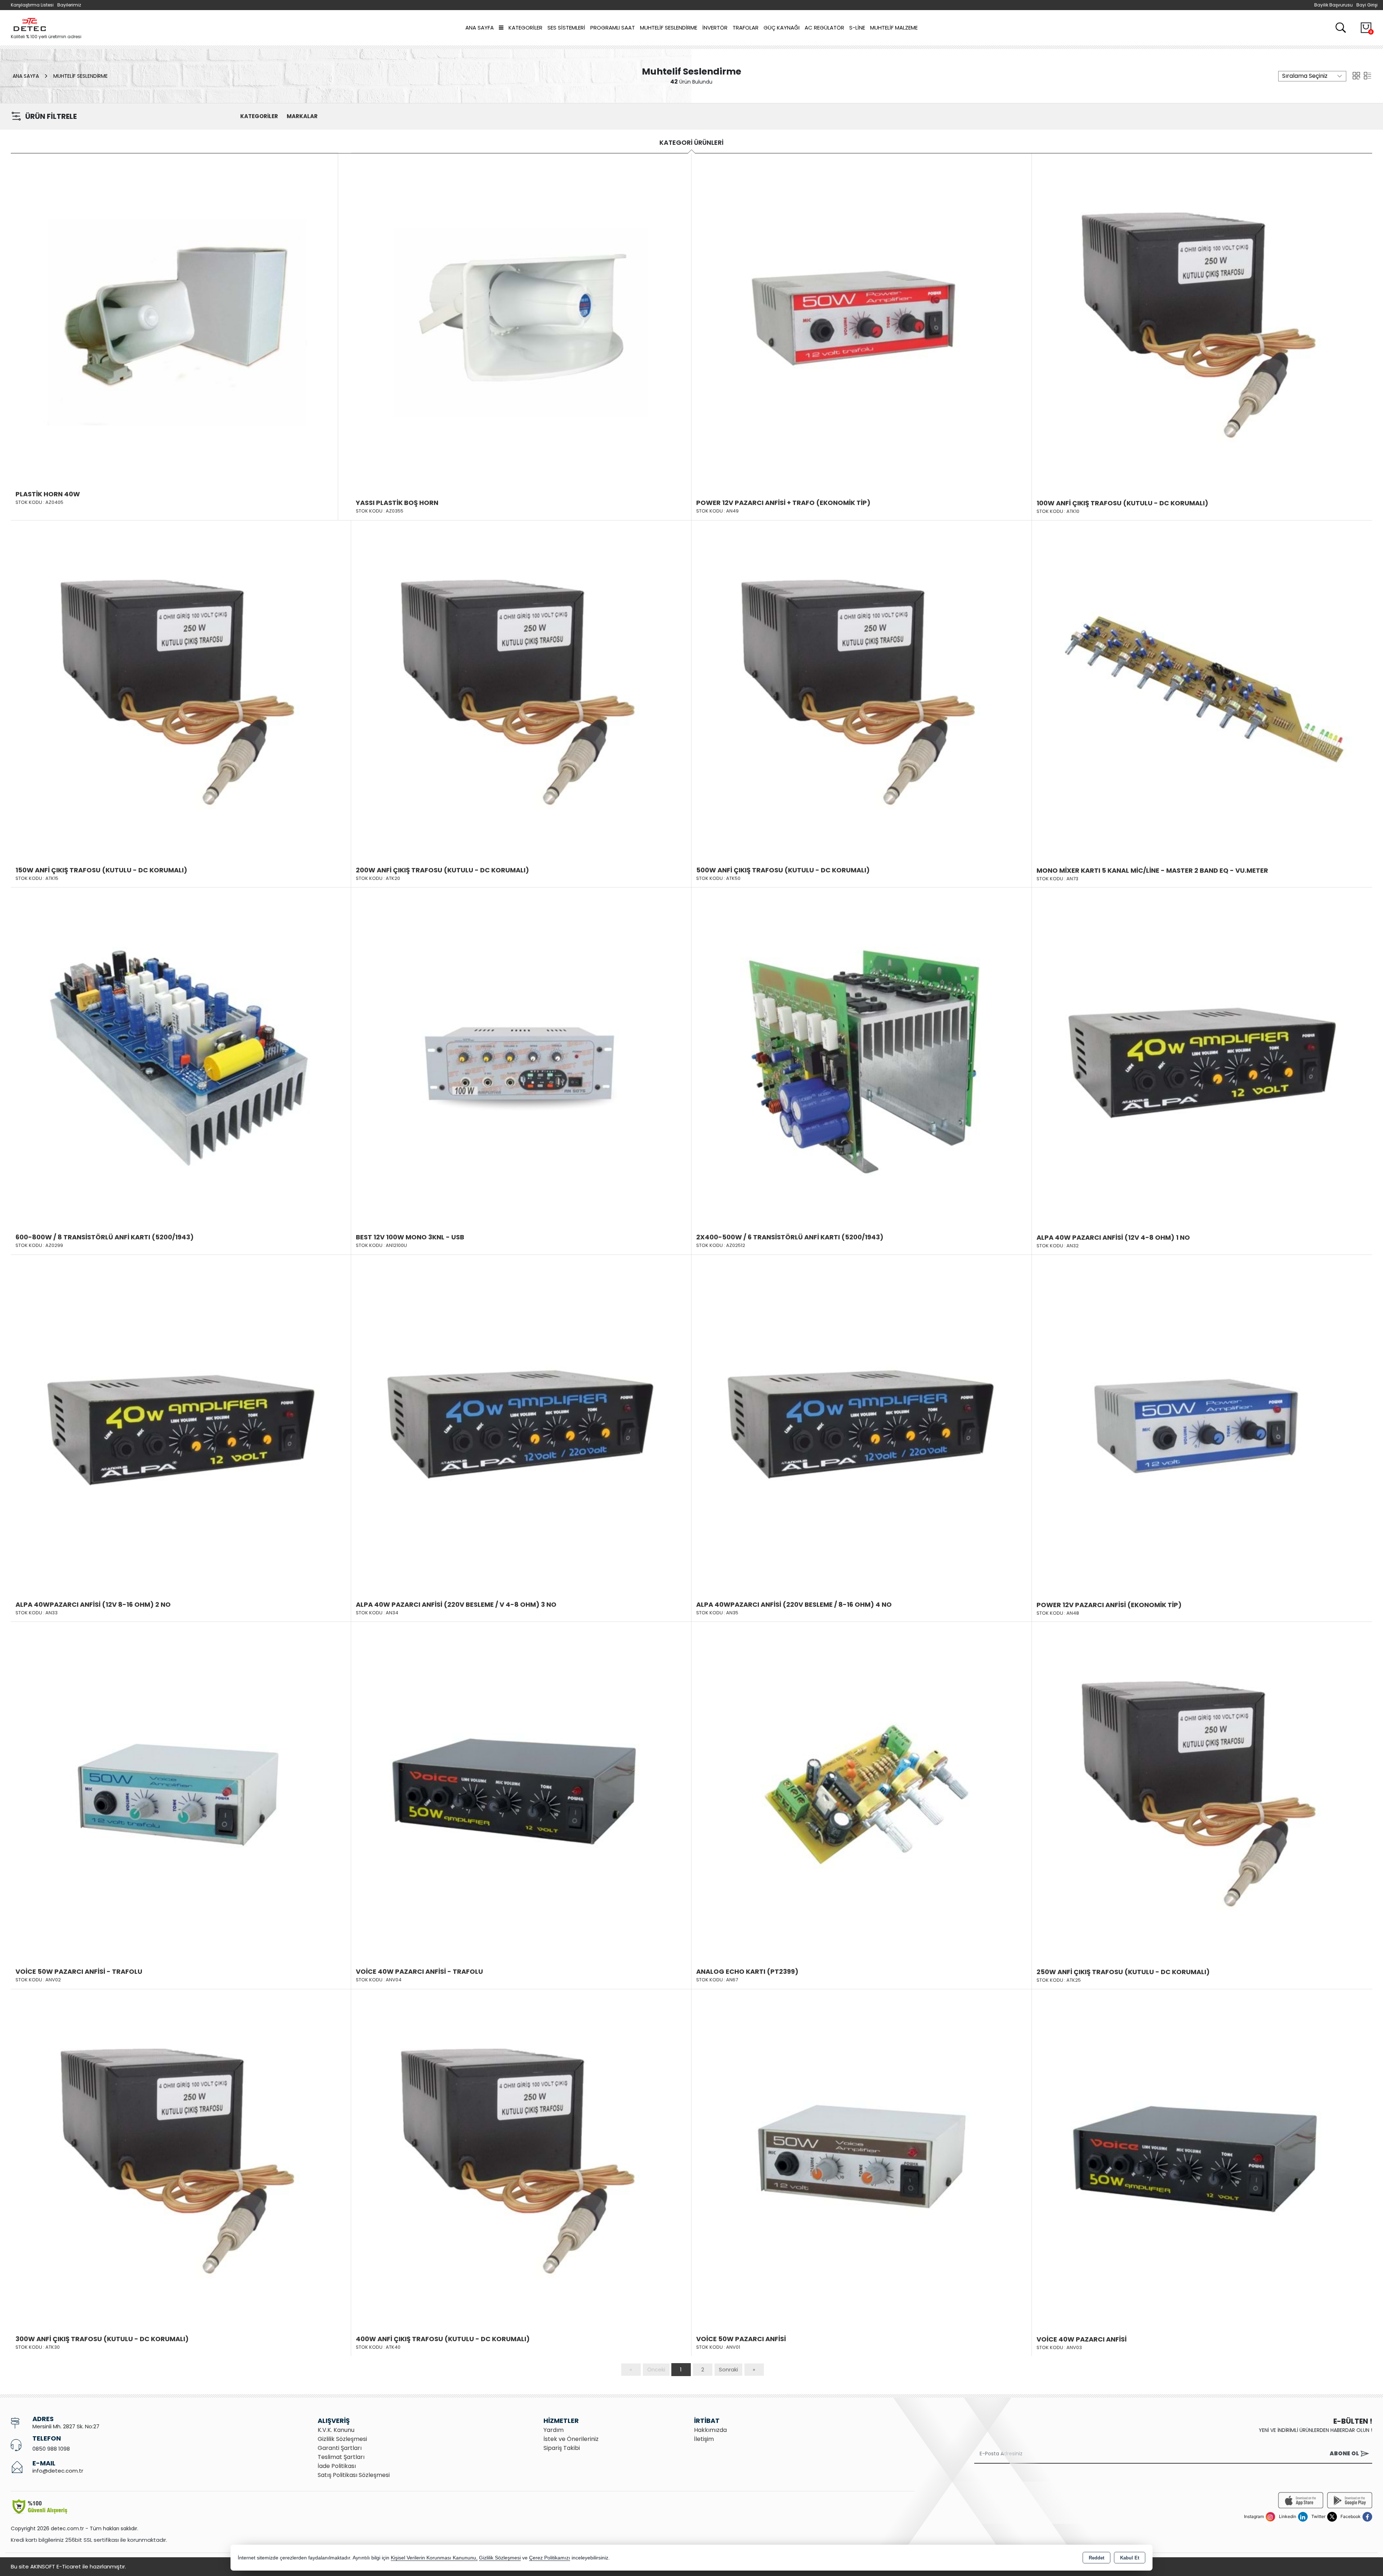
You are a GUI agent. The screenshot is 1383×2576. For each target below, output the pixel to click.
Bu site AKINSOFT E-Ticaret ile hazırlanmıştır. (68, 2566)
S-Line (857, 28)
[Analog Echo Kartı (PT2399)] (861, 1791)
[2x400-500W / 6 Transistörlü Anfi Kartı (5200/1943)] (861, 1057)
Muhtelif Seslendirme (669, 28)
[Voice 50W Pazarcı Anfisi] (861, 2159)
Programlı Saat (613, 28)
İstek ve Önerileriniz (571, 2439)
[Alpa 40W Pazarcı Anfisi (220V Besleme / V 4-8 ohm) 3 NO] (521, 1424)
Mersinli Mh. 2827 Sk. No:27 (66, 2426)
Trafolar (746, 28)
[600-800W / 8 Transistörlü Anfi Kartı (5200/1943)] (181, 1057)
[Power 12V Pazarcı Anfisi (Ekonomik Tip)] (1202, 1424)
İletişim (704, 2439)
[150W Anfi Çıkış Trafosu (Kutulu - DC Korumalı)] (181, 690)
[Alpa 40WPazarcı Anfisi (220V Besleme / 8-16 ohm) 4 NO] (861, 1424)
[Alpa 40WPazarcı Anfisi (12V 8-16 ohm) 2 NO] (181, 1424)
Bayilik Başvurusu (1333, 5)
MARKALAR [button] (302, 116)
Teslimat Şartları (341, 2457)
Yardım (554, 2430)
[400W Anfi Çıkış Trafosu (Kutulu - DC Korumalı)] (521, 2159)
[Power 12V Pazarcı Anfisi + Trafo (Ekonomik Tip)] (861, 322)
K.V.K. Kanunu (336, 2430)
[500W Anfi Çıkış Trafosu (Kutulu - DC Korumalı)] (861, 690)
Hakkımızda (710, 2430)
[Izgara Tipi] (1356, 75)
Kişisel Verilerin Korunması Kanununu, (434, 2558)
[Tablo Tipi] (1368, 75)
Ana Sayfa (480, 28)
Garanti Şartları (340, 2448)
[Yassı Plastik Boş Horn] (521, 322)
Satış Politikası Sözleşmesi (354, 2475)
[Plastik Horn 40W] (174, 316)
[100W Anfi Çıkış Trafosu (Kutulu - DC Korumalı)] (1202, 323)
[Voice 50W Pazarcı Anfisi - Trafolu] (181, 1791)
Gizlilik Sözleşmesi (342, 2439)
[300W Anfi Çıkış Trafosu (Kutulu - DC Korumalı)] (181, 2159)
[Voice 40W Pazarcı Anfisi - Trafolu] (521, 1791)
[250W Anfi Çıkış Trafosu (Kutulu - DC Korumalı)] (1202, 1792)
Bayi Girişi (1367, 5)
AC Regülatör (824, 28)
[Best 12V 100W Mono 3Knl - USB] (521, 1057)
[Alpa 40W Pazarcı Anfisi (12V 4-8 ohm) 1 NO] (1202, 1057)
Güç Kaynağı (782, 28)
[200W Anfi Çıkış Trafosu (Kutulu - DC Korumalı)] (521, 690)
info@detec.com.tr (58, 2471)
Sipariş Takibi (562, 2448)
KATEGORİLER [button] (259, 116)
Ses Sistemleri (566, 28)
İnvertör (715, 28)
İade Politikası (337, 2466)
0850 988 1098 (51, 2449)
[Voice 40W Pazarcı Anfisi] (1202, 2159)
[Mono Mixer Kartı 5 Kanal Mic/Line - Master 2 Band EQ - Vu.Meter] (1202, 690)
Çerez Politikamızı (550, 2558)
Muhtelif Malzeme (894, 28)
